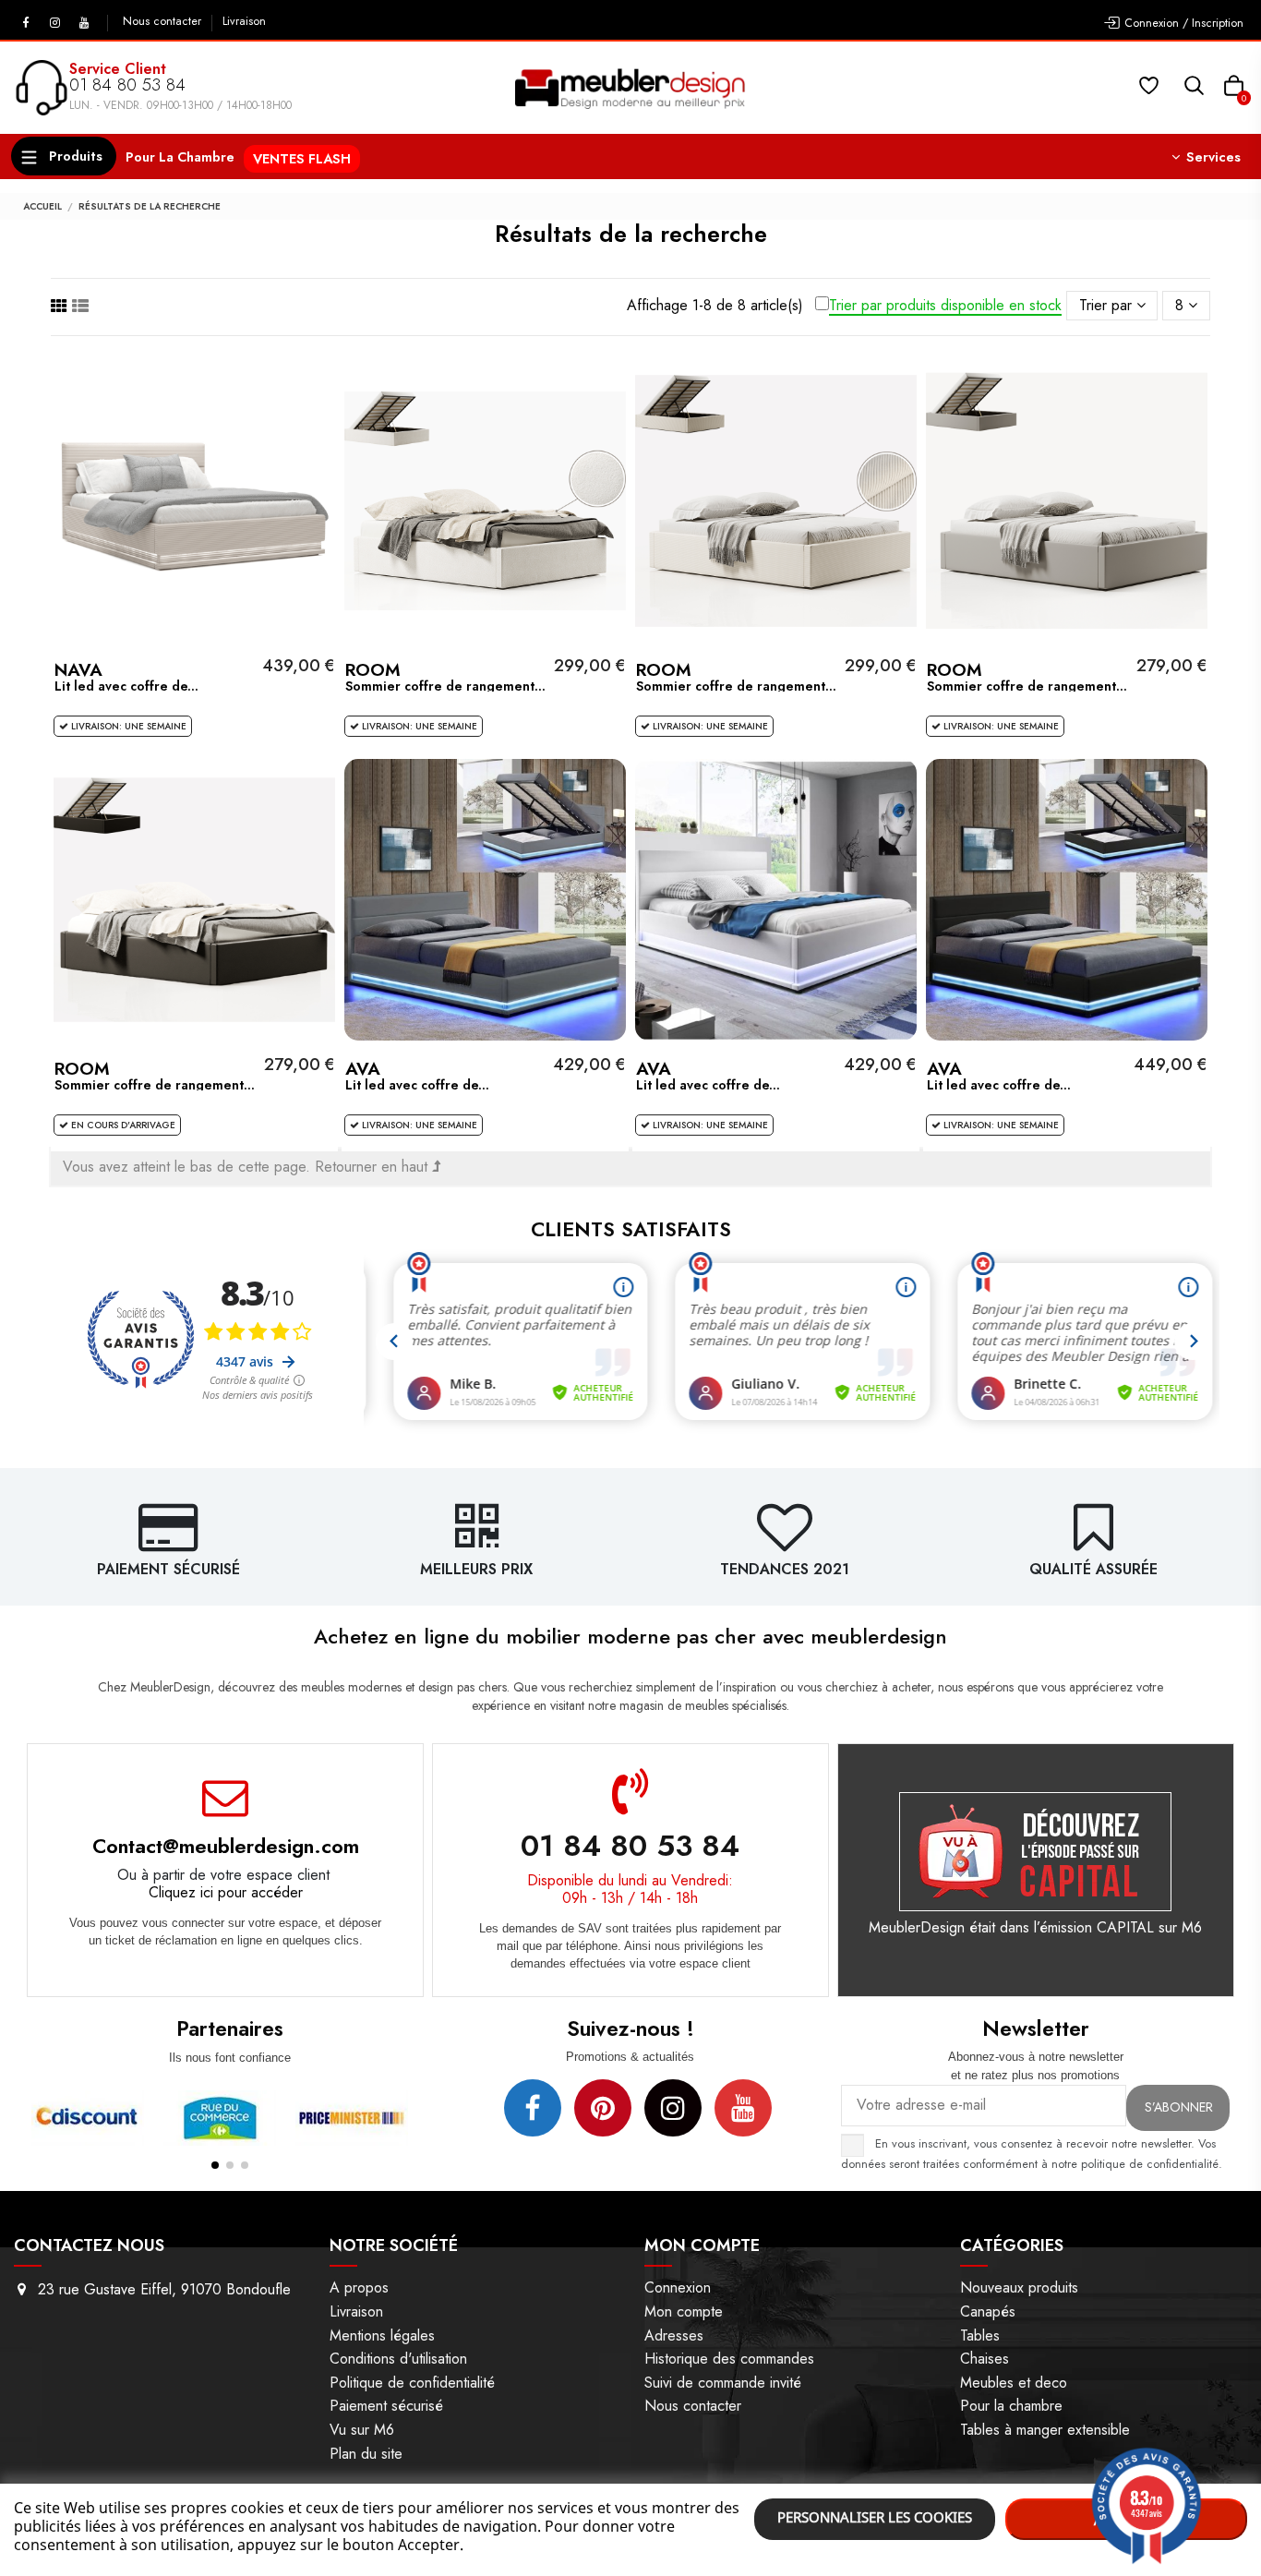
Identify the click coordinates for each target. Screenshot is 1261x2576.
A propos (359, 2287)
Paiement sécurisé (386, 2406)
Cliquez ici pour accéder (226, 1892)
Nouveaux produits (1019, 2287)
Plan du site (366, 2454)
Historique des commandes (729, 2359)
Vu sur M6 (362, 2430)
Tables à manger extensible (1045, 2430)
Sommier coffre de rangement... (445, 686)
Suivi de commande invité (723, 2383)
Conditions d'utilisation (398, 2359)
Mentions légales (382, 2335)
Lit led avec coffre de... (126, 686)
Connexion (678, 2287)
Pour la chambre (1011, 2406)
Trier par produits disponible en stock (945, 306)
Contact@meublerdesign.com (226, 1846)
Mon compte (684, 2311)
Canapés (988, 2311)
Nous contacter (164, 21)
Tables (980, 2335)
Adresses (674, 2335)
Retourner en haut (373, 1167)
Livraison (244, 21)
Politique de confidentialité (412, 2383)
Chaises (985, 2359)
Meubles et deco (1014, 2383)
